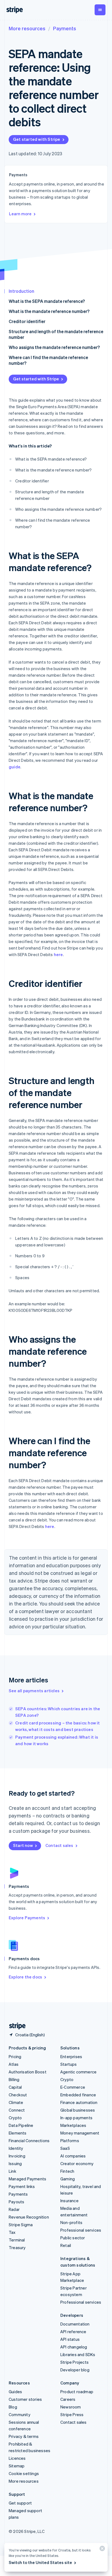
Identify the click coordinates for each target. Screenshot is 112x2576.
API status (70, 2339)
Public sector (73, 2238)
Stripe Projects (74, 2362)
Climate (16, 2102)
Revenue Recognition (29, 2217)
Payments (65, 28)
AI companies (73, 2156)
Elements (18, 2133)
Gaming (68, 2179)
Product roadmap (77, 2392)
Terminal (17, 2240)
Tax (12, 2232)
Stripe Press (72, 2414)
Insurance (69, 2201)
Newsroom (71, 2407)
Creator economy (77, 2163)
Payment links (22, 2186)
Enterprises (71, 2056)
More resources (27, 28)
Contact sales (59, 1845)
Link (13, 2171)
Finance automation (79, 2102)
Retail (66, 2245)
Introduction (21, 291)
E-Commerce (73, 2087)
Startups (69, 2064)
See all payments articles (34, 1691)
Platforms (70, 2141)
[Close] (101, 2550)
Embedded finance (78, 2095)
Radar (14, 2209)
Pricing (15, 2056)
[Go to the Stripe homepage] (15, 2026)
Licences (17, 2458)
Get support (20, 2503)
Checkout (18, 2095)
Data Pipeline (21, 2125)
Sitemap (17, 2466)
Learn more (20, 214)
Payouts (16, 2202)
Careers (68, 2399)
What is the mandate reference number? (49, 311)
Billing (14, 2079)
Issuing (15, 2163)
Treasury (17, 2247)
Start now (23, 1845)
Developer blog (75, 2370)
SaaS (65, 2148)
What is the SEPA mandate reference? (47, 301)
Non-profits (71, 2222)
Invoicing (17, 2156)
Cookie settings (24, 2473)
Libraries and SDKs (78, 2354)
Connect (17, 2110)
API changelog (74, 2347)
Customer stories (25, 2399)
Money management (80, 2133)
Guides (15, 2392)
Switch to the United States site (40, 2562)
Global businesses (78, 2110)
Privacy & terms (24, 2436)
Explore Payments (27, 1918)
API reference (73, 2332)
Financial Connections (29, 2141)
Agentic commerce (78, 2072)
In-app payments (76, 2118)
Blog (13, 2407)
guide (15, 767)
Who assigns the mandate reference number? (54, 347)
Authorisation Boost (28, 2072)
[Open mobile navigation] (100, 10)
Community (20, 2414)
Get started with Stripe (37, 139)
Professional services (81, 2230)
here (58, 954)
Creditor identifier (27, 321)
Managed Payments (27, 2179)
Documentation (75, 2324)
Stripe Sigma (21, 2225)
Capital (15, 2087)
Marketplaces (73, 2125)
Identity (16, 2148)
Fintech (67, 2171)
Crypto (15, 2118)
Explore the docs (25, 1977)
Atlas (14, 2064)
